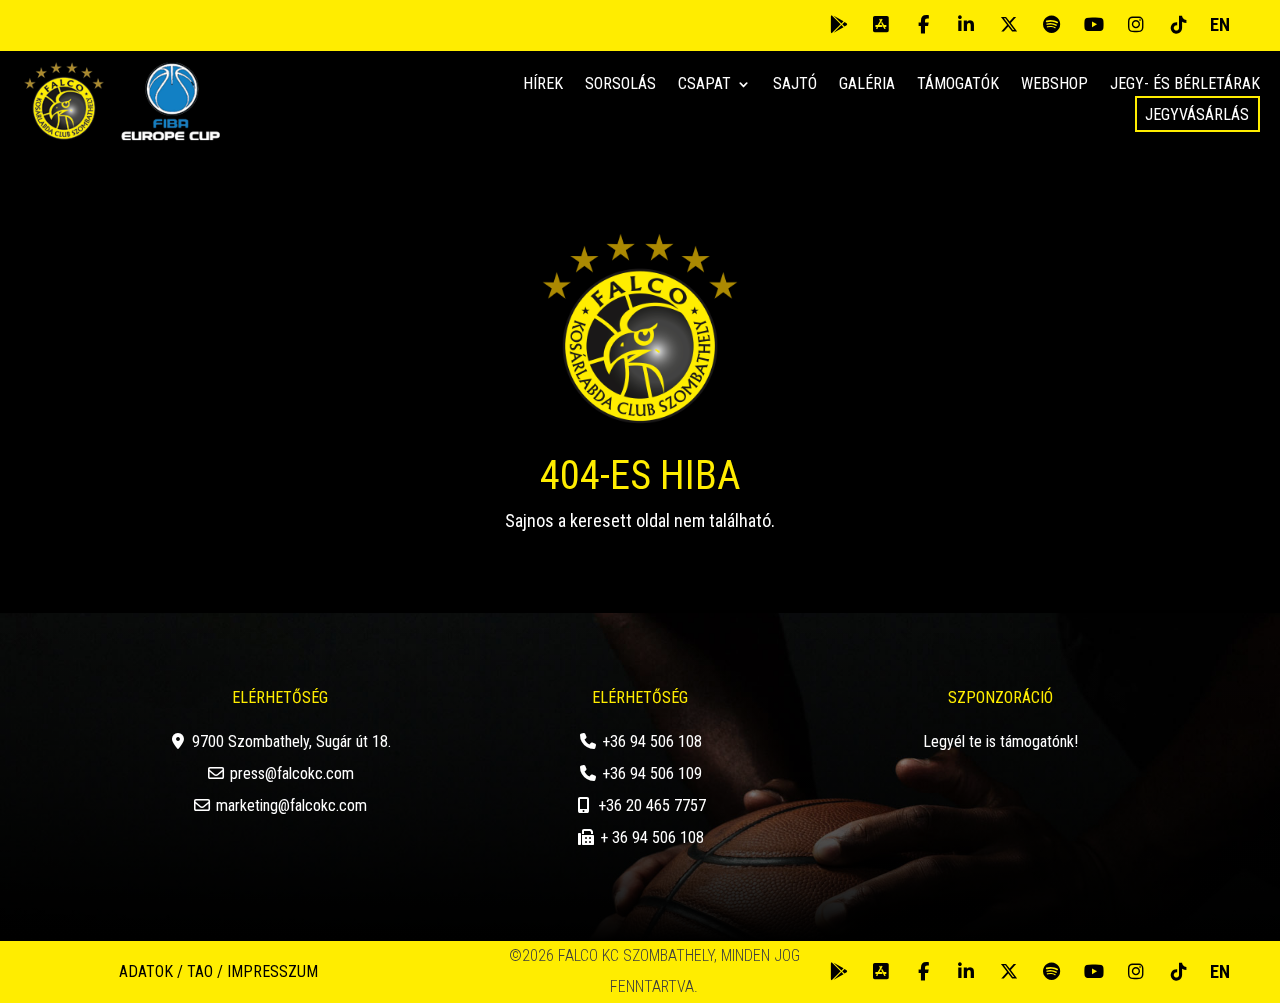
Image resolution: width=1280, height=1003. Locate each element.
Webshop (1054, 85)
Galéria (867, 85)
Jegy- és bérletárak (1185, 85)
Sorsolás (620, 85)
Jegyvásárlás (1197, 114)
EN (1220, 24)
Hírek (543, 85)
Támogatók (958, 85)
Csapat (704, 85)
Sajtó (795, 85)
